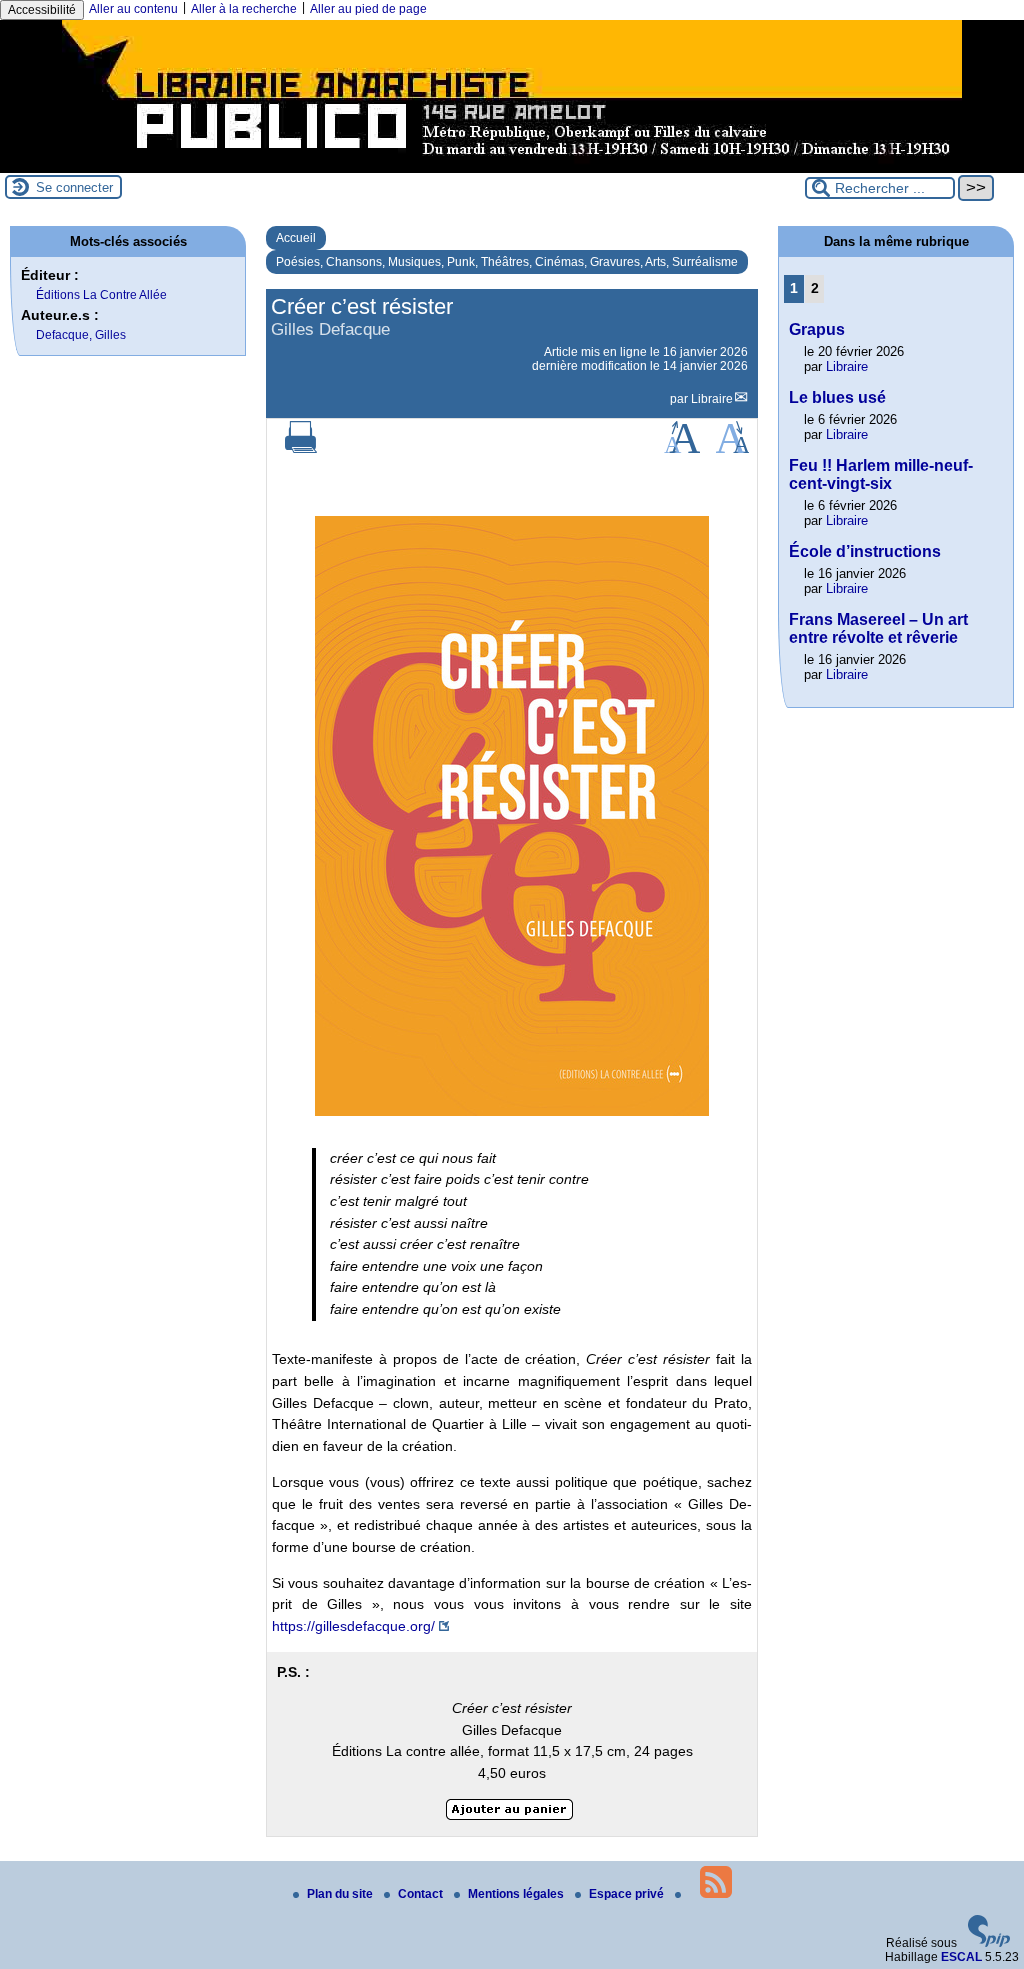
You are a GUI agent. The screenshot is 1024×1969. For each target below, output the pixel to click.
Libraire (712, 399)
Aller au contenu (133, 9)
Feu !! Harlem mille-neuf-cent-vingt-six (881, 474)
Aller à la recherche (244, 9)
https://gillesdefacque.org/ (353, 1626)
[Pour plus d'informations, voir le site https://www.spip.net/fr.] (989, 1943)
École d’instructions (865, 551)
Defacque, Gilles (81, 335)
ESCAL (961, 1957)
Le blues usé (837, 397)
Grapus (817, 329)
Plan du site (341, 1894)
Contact (422, 1894)
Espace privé (628, 1894)
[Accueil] (512, 166)
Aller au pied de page (368, 9)
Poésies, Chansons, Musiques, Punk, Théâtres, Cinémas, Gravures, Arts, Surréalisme (507, 262)
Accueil (296, 238)
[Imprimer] (301, 449)
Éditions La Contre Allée (101, 295)
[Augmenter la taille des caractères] (682, 449)
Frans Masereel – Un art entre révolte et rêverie (878, 628)
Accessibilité (42, 10)
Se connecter (74, 187)
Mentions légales (517, 1894)
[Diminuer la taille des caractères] (732, 449)
